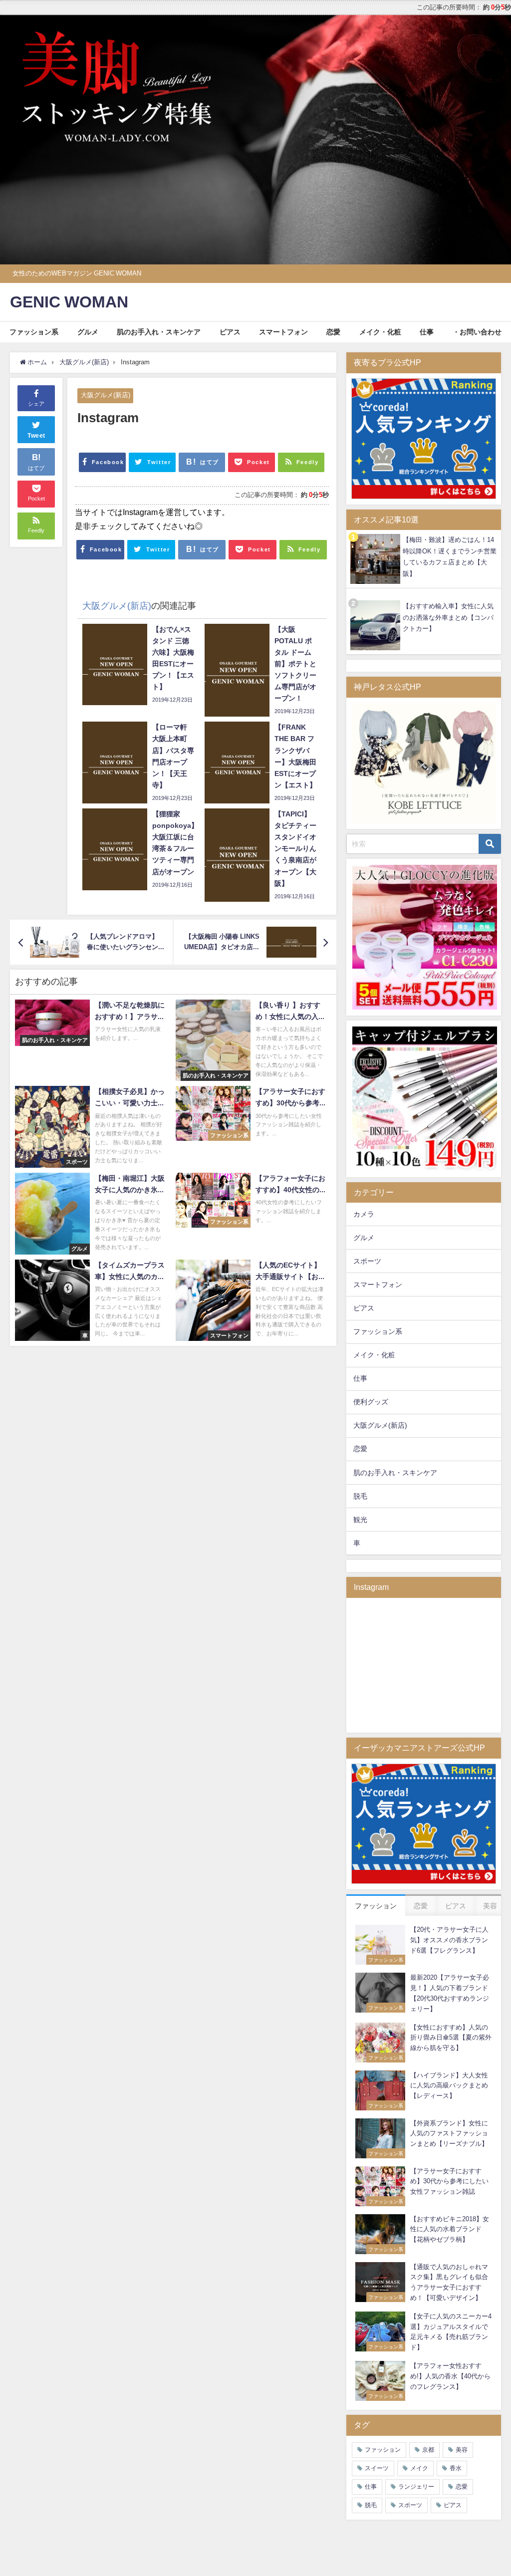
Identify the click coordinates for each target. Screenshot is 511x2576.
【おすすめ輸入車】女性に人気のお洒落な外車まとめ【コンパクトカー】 (448, 617)
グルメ (88, 332)
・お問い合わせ (477, 332)
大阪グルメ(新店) (106, 395)
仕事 (427, 332)
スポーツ (367, 1261)
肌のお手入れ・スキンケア (159, 332)
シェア (36, 404)
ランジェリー (416, 2487)
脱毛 (360, 1496)
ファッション (383, 2450)
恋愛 (333, 332)
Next (499, 137)
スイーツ (377, 2468)
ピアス (230, 332)
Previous (12, 137)
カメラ (364, 1214)
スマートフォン (283, 332)
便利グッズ (371, 1402)
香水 (456, 2468)
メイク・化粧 (380, 332)
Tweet (36, 436)
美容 (462, 2450)
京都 (428, 2450)
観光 (360, 1520)
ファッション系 (34, 332)
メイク (419, 2468)
